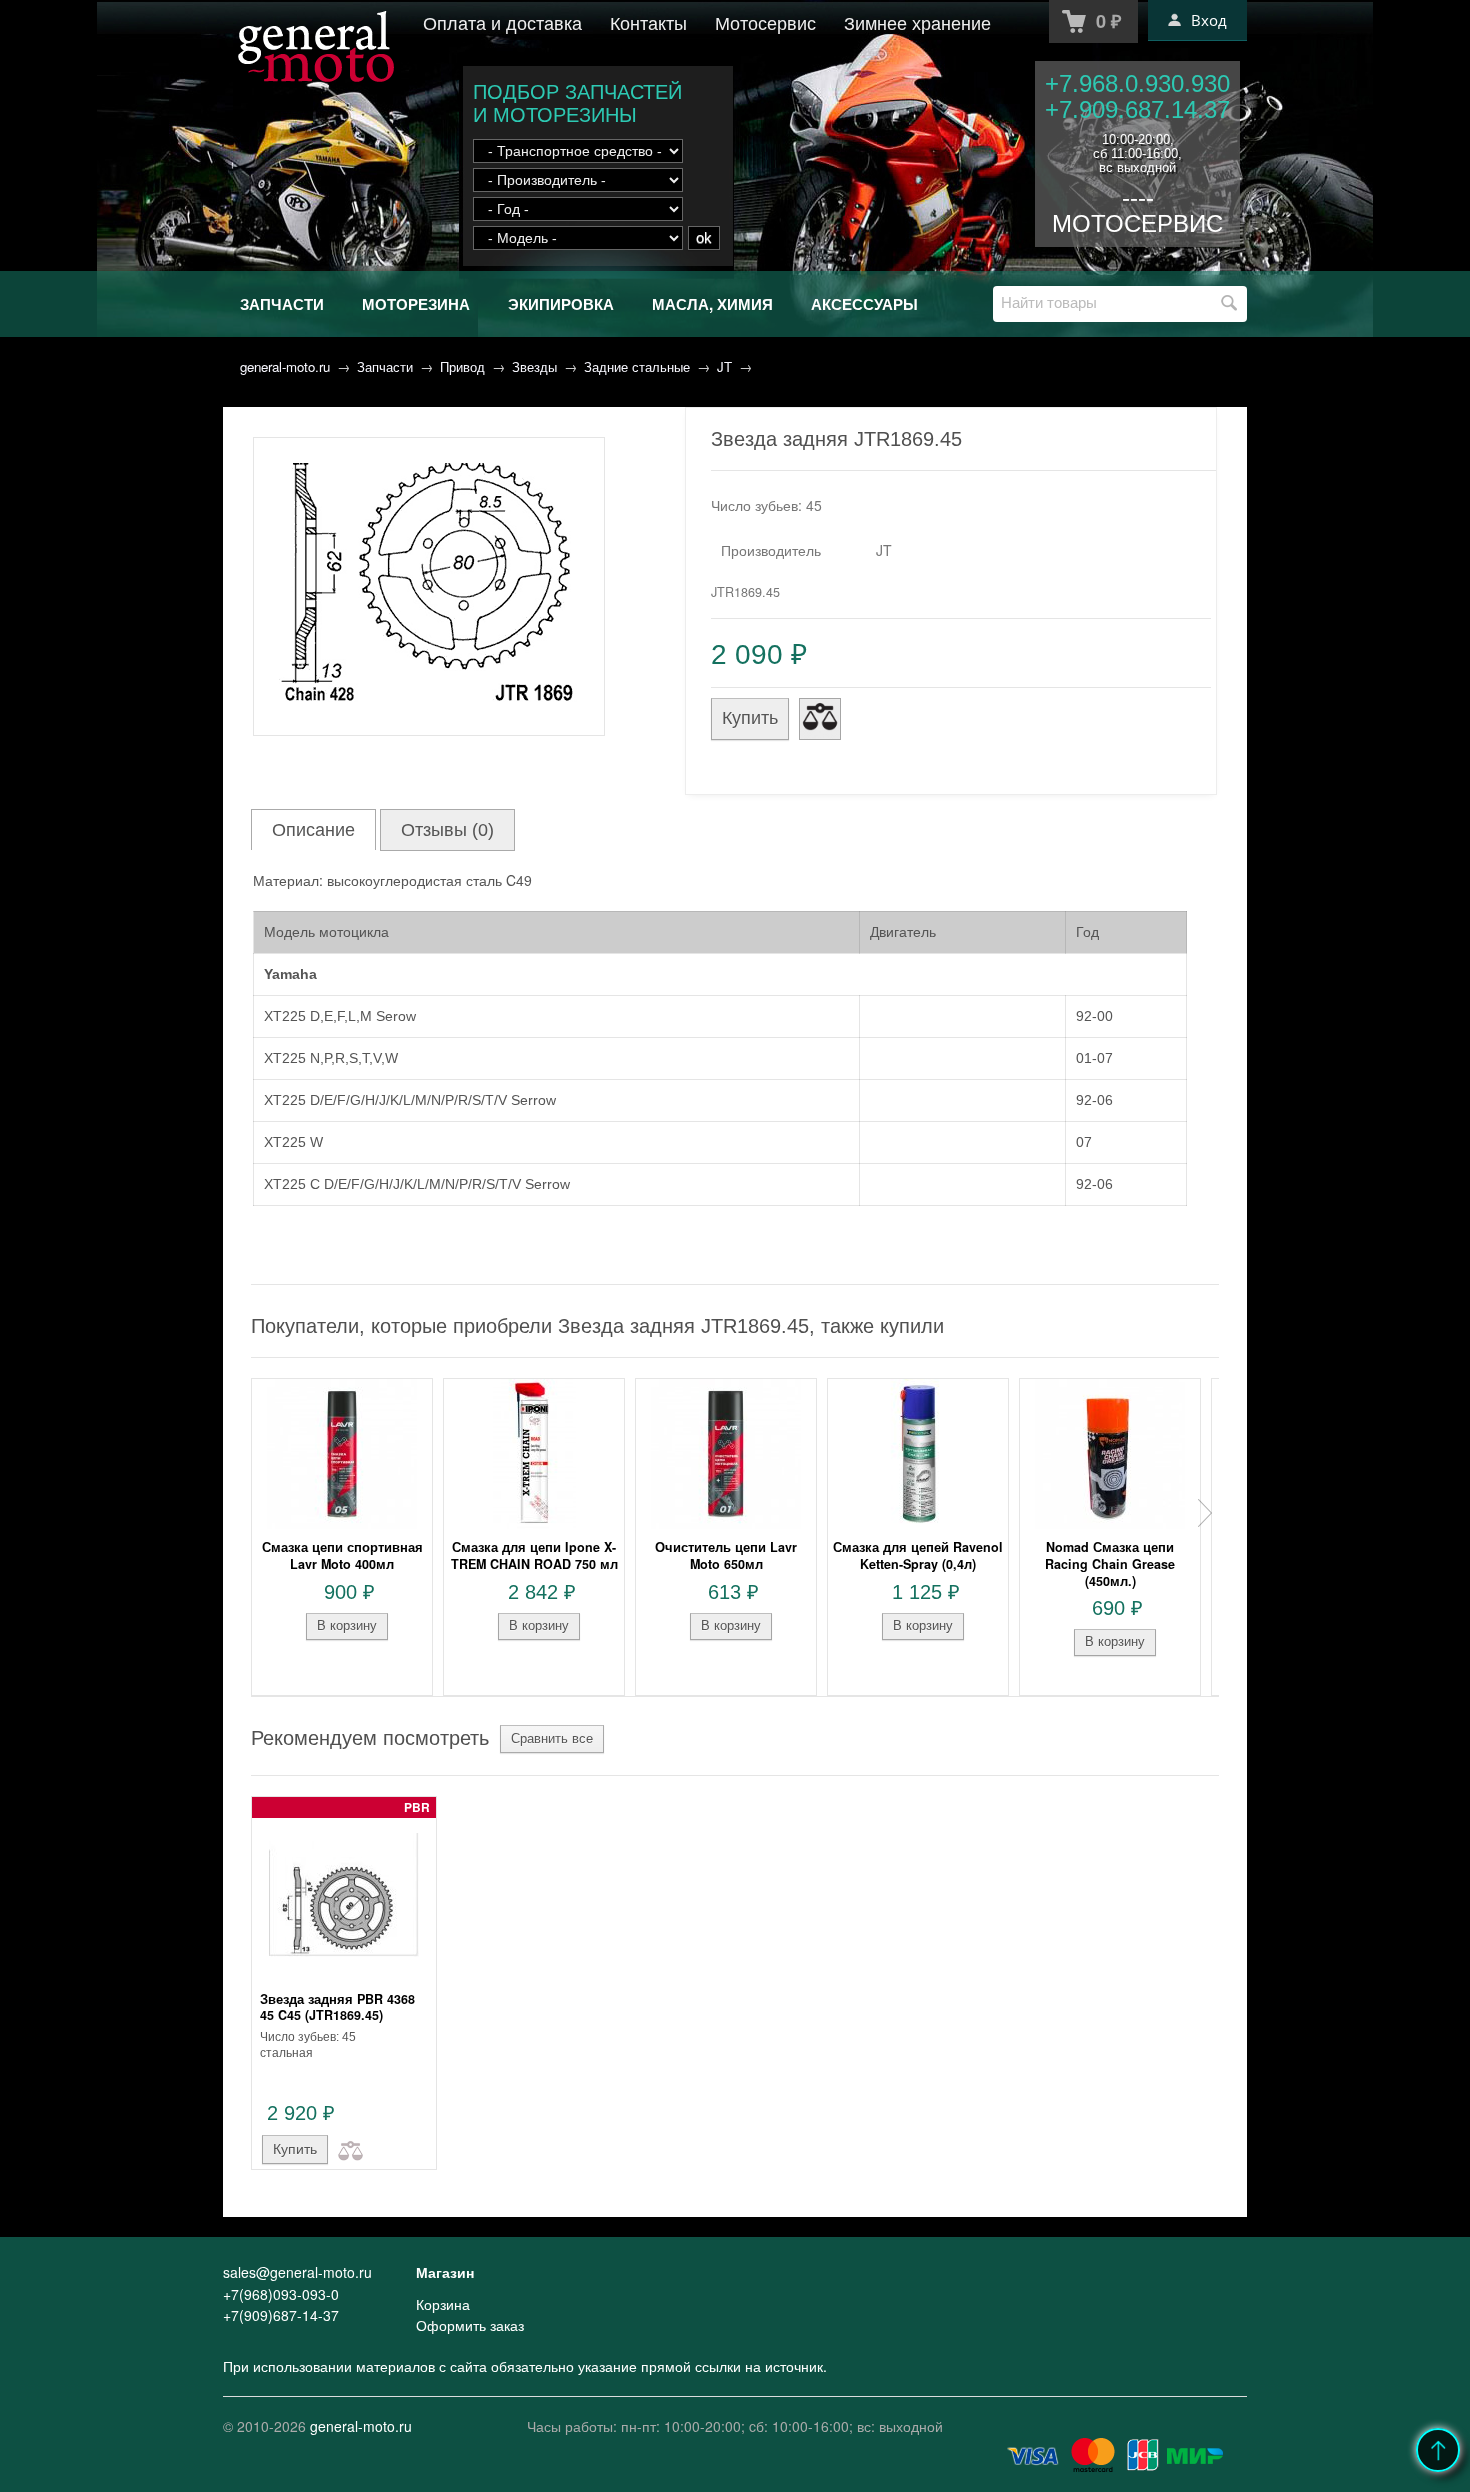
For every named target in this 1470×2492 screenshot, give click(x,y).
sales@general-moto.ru (297, 2272)
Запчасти (282, 304)
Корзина (443, 2304)
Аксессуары (864, 304)
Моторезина (416, 304)
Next (1205, 1513)
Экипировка (561, 304)
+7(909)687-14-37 (281, 2315)
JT (724, 366)
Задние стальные (637, 366)
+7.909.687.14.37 (1137, 109)
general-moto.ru (285, 366)
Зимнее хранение (917, 22)
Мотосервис (765, 22)
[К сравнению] (820, 719)
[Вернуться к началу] (1438, 2450)
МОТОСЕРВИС (1137, 223)
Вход (1209, 20)
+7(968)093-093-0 (281, 2294)
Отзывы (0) (447, 830)
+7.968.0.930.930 (1137, 83)
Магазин (445, 2272)
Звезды (534, 366)
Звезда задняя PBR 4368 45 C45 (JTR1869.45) (337, 2007)
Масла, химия (712, 304)
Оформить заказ (470, 2325)
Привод (462, 366)
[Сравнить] (346, 2148)
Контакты (648, 22)
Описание (313, 830)
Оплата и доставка (502, 22)
